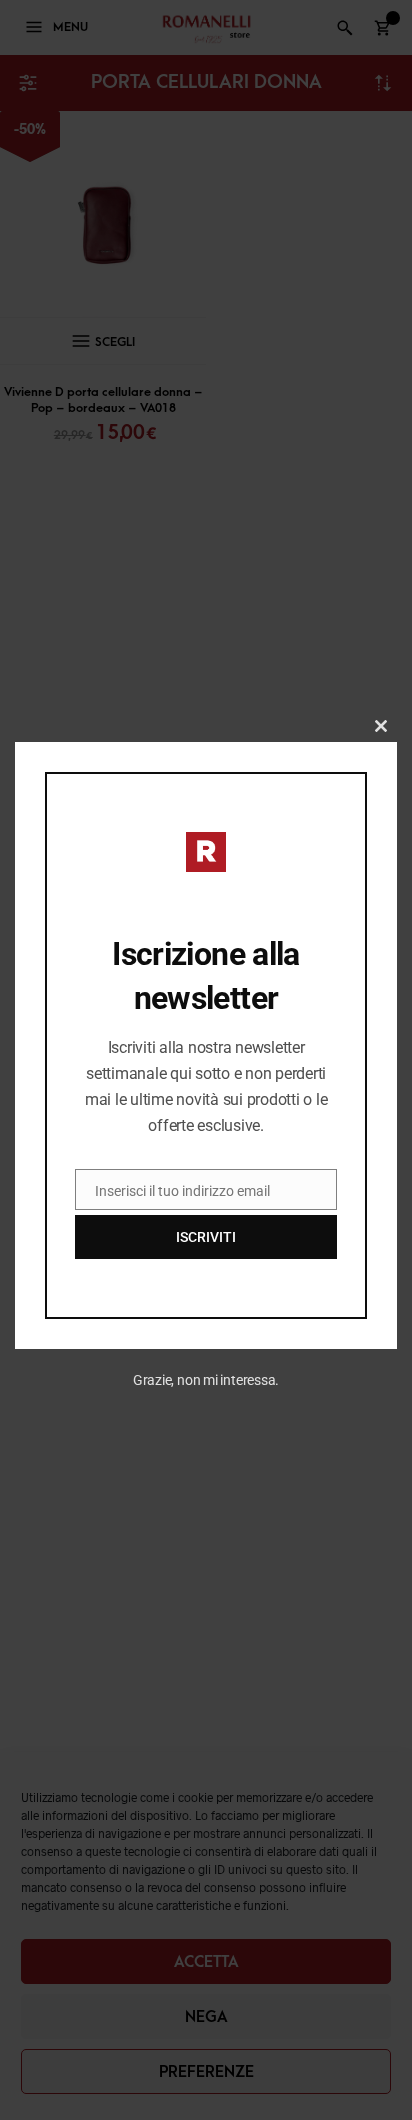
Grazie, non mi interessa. (206, 1380)
